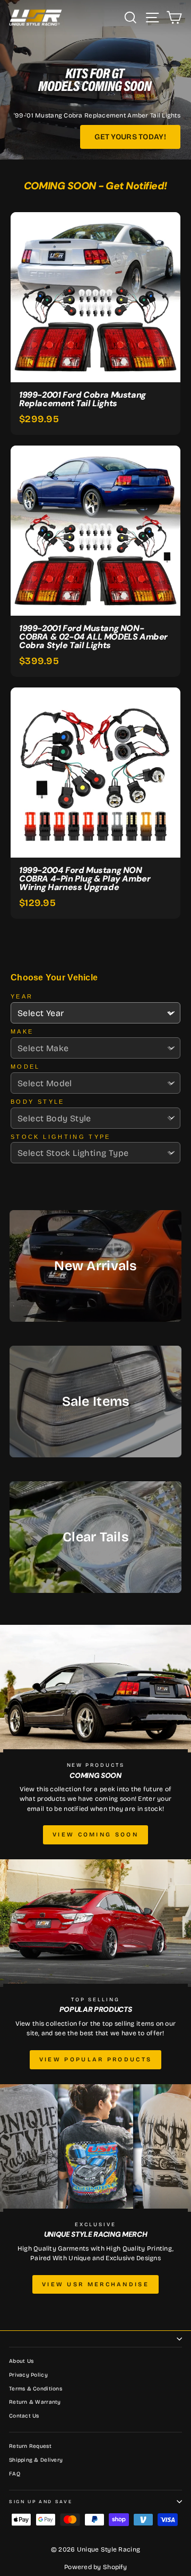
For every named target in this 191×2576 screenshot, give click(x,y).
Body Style (38, 1102)
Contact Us (24, 2416)
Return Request (30, 2446)
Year (22, 996)
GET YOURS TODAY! (130, 137)
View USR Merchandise (95, 2284)
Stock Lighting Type (61, 1137)
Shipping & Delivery (36, 2460)
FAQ (15, 2474)
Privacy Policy (28, 2375)
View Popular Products (95, 2059)
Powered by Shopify (95, 2567)
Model (25, 1067)
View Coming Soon (95, 1835)
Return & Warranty (35, 2402)
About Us (21, 2361)
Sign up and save (41, 2502)
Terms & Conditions (36, 2389)
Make (22, 1031)
